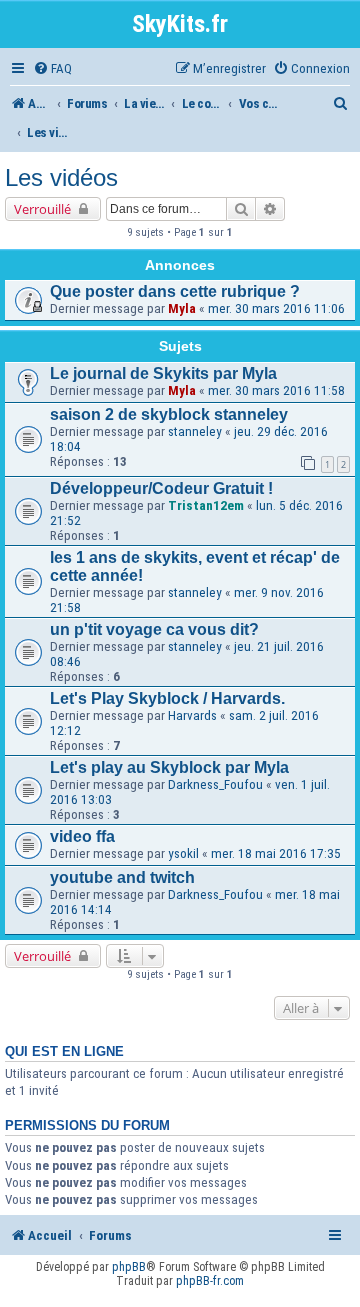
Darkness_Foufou (215, 784)
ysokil (183, 853)
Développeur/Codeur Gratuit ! (161, 488)
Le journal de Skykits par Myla (163, 373)
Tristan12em (206, 505)
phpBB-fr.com (210, 1281)
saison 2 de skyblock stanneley (169, 414)
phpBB (129, 1267)
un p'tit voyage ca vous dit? (154, 629)
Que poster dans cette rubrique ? (175, 291)
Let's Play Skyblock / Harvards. (167, 698)
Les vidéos (61, 177)
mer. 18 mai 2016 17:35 (276, 853)
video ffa (82, 836)
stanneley (195, 431)
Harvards (192, 715)
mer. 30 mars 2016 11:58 (276, 390)
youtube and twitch (122, 877)
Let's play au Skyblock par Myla (169, 767)
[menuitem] (52, 68)
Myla (182, 308)
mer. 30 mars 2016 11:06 (276, 308)
